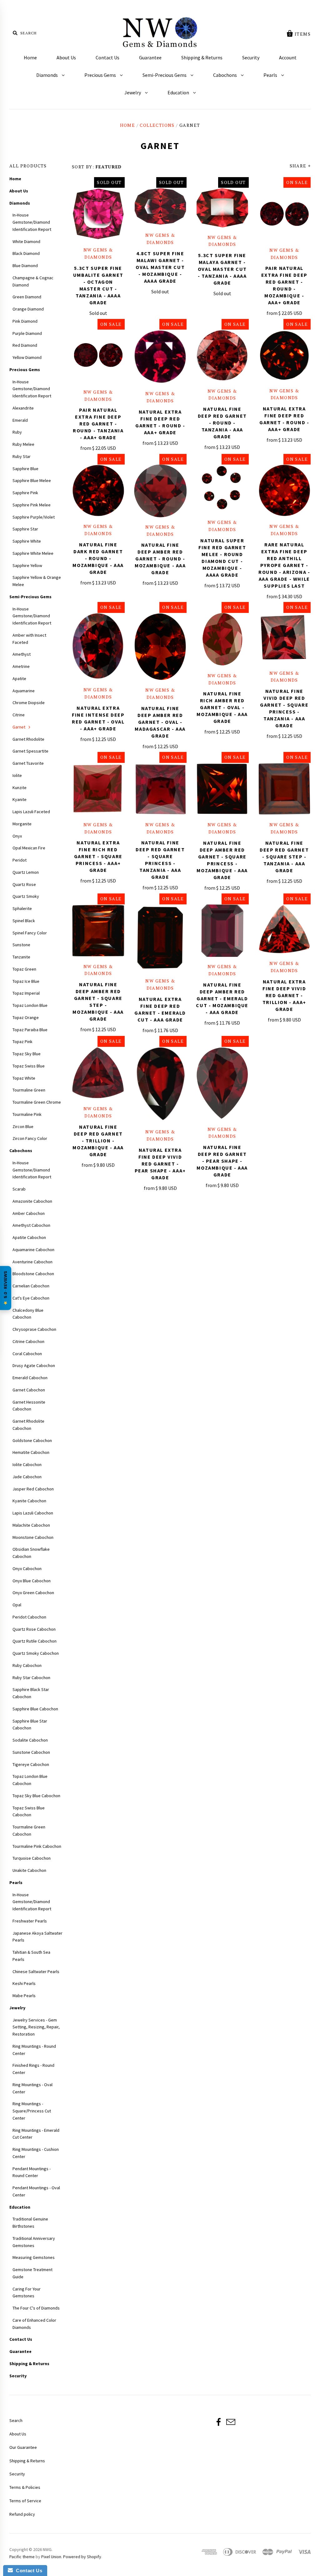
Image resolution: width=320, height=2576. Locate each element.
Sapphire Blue (25, 469)
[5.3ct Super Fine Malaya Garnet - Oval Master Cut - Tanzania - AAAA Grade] (222, 208)
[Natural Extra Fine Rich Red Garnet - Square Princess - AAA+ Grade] (98, 789)
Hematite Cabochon (31, 1452)
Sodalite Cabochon (30, 1740)
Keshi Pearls (24, 1983)
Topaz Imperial (26, 993)
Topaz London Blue (30, 1005)
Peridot (20, 860)
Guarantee (150, 57)
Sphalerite (22, 908)
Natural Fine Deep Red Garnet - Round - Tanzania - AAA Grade (222, 423)
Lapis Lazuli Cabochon (33, 1513)
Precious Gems (101, 75)
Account (288, 57)
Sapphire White (27, 541)
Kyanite (20, 799)
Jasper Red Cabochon (33, 1489)
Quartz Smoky (26, 896)
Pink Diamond (25, 321)
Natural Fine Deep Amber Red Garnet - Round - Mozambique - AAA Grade (160, 559)
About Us (66, 57)
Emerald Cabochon (30, 1378)
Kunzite (20, 788)
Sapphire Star (25, 529)
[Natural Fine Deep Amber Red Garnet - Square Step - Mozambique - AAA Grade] (98, 931)
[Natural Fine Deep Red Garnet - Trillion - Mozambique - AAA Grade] (98, 1073)
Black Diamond (26, 253)
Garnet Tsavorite (28, 763)
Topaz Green (24, 969)
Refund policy (22, 2514)
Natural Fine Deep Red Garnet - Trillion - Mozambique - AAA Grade (98, 1141)
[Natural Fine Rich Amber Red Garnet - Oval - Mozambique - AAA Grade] (222, 639)
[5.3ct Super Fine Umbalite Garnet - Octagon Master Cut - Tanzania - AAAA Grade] (98, 214)
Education (179, 92)
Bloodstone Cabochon (33, 1274)
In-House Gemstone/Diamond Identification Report (32, 222)
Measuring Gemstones (34, 2257)
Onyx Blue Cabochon (32, 1581)
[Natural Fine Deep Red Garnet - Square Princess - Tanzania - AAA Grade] (160, 789)
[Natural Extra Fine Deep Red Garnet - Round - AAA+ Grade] (160, 357)
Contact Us (107, 57)
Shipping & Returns (202, 57)
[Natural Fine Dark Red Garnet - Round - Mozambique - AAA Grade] (98, 491)
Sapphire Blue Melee (32, 480)
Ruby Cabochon (27, 1665)
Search (16, 2420)
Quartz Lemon (26, 872)
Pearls (271, 75)
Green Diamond (27, 297)
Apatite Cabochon (29, 1237)
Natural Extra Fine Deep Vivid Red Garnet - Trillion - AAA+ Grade (284, 995)
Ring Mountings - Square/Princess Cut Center (32, 2111)
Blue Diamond (25, 266)
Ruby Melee (23, 444)
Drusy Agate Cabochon (34, 1365)
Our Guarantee (23, 2447)
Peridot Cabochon (29, 1617)
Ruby (17, 432)
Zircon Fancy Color (30, 1138)
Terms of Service (25, 2501)
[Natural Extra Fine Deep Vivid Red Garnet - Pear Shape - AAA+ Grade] (160, 1085)
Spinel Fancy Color (30, 933)
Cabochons (225, 75)
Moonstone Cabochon (33, 1537)
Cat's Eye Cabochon (31, 1298)
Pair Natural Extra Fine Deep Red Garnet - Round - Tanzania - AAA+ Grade (98, 424)
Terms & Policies (25, 2487)
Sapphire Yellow (27, 565)
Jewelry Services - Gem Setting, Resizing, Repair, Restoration (36, 2027)
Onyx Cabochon (27, 1569)
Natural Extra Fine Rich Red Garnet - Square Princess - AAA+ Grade (98, 856)
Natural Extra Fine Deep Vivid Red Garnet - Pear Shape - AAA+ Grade (160, 1164)
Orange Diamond (28, 309)
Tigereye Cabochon (31, 1764)
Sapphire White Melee (33, 553)
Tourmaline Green (29, 1090)
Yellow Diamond (27, 357)
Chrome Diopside (29, 703)
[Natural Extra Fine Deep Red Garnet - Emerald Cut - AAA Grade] (160, 938)
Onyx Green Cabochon (33, 1593)
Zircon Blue (23, 1126)
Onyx (17, 836)
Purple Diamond (27, 333)
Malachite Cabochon (31, 1525)
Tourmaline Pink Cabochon (37, 1846)
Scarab (19, 1189)
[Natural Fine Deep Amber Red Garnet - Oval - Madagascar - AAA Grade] (160, 647)
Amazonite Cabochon (32, 1201)
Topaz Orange (26, 1017)
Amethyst (22, 654)
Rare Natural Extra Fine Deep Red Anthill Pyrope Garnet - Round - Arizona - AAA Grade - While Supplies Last (284, 565)
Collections (157, 125)
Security (251, 57)
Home (30, 57)
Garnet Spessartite (30, 751)
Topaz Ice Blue (26, 981)
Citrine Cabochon (28, 1341)
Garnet (19, 727)
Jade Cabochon (27, 1477)
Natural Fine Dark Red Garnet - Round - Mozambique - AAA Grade (98, 558)
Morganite (22, 824)
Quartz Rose (24, 884)
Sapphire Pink (25, 493)
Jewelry (133, 92)
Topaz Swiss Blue (29, 1066)
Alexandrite (23, 408)
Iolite (17, 775)
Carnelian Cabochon (31, 1286)
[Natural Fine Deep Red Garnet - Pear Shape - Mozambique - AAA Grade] (222, 1083)
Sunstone (21, 945)
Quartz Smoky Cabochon (36, 1653)
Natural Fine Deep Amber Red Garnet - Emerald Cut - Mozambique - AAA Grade (222, 998)
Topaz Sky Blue (27, 1054)
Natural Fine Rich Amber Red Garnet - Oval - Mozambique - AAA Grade (222, 707)
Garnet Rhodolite (28, 739)
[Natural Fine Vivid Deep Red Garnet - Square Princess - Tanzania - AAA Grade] (285, 638)
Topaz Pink (22, 1042)
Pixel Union (51, 2557)
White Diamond (26, 241)
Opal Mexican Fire (29, 848)
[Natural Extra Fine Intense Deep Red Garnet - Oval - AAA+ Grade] (98, 647)
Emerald (20, 420)
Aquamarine (24, 691)
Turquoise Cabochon (32, 1858)
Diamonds (47, 75)
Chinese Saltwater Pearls (36, 1972)
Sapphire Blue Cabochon (35, 1709)
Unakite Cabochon (29, 1870)
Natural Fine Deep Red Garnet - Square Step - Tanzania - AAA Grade (284, 857)
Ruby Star (22, 456)
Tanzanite (21, 957)
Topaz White (24, 1078)
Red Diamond (25, 345)
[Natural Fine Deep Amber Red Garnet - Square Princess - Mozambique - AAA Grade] (222, 789)
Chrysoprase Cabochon (34, 1329)
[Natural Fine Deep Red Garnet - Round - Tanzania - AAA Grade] (222, 355)
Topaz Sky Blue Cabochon (36, 1796)
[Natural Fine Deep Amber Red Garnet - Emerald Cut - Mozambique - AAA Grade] (222, 931)
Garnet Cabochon (29, 1390)
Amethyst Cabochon (31, 1225)
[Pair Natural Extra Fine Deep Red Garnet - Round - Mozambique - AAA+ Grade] (285, 214)
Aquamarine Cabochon (33, 1250)
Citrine (19, 715)
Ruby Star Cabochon (31, 1678)
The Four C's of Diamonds (36, 2308)
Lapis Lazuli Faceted (31, 812)
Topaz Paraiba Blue (30, 1030)
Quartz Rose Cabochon (34, 1629)
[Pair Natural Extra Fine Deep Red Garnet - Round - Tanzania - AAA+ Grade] (98, 356)
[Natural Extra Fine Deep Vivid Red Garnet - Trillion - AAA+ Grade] (285, 929)
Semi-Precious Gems (165, 75)
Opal (17, 1605)
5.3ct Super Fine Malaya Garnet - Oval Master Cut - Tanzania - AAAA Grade (222, 269)
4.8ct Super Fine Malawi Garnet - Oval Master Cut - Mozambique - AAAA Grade (160, 267)
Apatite (19, 679)
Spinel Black (24, 921)
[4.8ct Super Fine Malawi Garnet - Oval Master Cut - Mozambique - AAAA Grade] (160, 207)
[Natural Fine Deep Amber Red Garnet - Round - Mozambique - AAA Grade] (160, 491)
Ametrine (21, 666)
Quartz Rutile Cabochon (35, 1641)
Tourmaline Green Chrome (37, 1102)
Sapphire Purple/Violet (34, 517)
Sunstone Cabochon (31, 1752)
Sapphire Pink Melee (32, 505)
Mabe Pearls (24, 1996)
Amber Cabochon (29, 1213)
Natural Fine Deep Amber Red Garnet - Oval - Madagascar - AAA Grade (160, 722)
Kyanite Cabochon (29, 1501)
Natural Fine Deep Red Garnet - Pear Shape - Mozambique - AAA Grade (222, 1161)
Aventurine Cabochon (32, 1262)
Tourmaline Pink (27, 1114)
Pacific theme (22, 2557)
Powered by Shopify (82, 2557)
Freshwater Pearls (30, 1921)
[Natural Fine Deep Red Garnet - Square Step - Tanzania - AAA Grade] (285, 789)
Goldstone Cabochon (32, 1440)
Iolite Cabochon (27, 1465)
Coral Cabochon (27, 1354)
